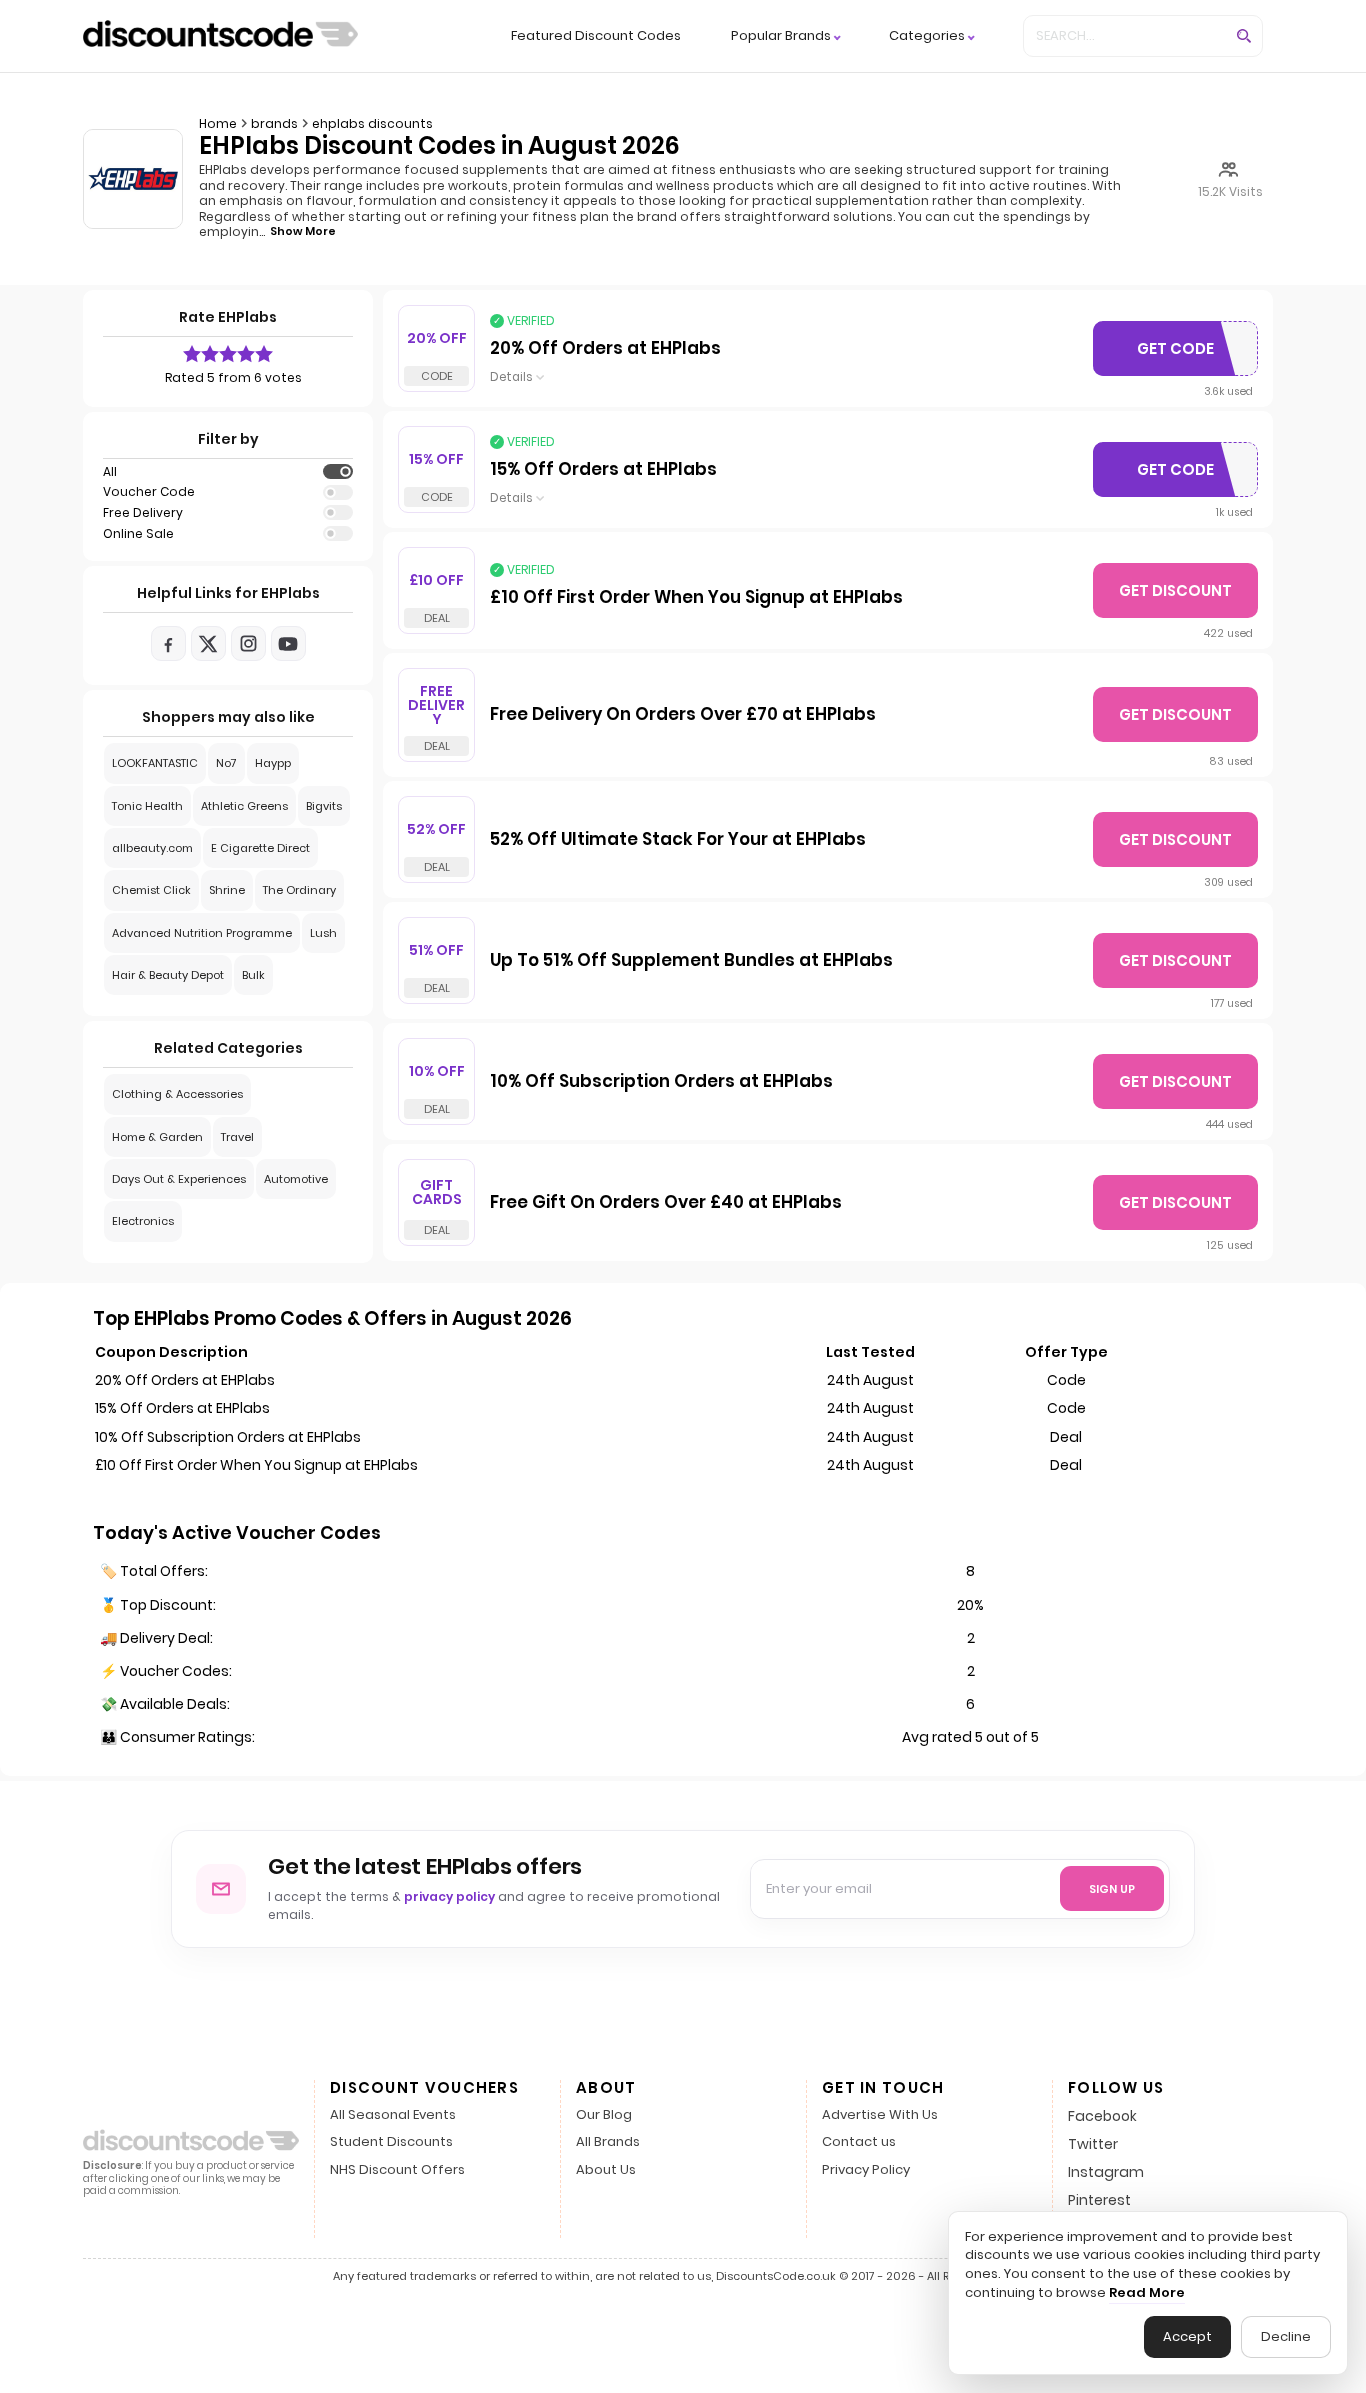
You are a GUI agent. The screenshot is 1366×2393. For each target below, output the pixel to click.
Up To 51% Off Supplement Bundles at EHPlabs (691, 961)
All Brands (608, 2142)
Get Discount (1175, 590)
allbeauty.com (152, 848)
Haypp (273, 763)
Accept (1187, 2336)
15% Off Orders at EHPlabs (603, 470)
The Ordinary (299, 890)
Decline (1286, 2336)
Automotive (296, 1179)
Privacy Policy (866, 2170)
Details (511, 377)
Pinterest (1099, 2200)
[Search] (1244, 36)
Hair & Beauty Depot (168, 975)
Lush (323, 933)
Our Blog (604, 2115)
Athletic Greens (244, 806)
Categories (927, 36)
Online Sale (138, 534)
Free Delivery (143, 513)
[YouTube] (288, 643)
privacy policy (449, 1896)
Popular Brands (781, 36)
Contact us (859, 2142)
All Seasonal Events (393, 2115)
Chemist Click (151, 890)
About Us (606, 2170)
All (110, 472)
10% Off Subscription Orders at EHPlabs (661, 1082)
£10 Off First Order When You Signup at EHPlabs (696, 598)
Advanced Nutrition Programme (202, 933)
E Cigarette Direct (260, 848)
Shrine (227, 890)
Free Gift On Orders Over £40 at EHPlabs (666, 1203)
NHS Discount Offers (397, 2170)
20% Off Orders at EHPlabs (605, 349)
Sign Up (1112, 1889)
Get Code (1190, 353)
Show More (303, 231)
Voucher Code (149, 492)
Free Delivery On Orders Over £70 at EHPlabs (683, 715)
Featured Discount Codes (596, 35)
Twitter (1093, 2144)
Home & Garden (157, 1137)
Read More (1147, 2293)
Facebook (1102, 2116)
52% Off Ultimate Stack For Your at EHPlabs (678, 840)
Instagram (1106, 2172)
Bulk (253, 975)
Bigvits (324, 806)
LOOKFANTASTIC (155, 763)
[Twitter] (208, 643)
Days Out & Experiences (179, 1179)
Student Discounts (391, 2142)
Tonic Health (147, 806)
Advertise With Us (880, 2115)
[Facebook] (168, 643)
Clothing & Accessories (177, 1094)
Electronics (143, 1221)
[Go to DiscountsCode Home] (220, 36)
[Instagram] (248, 643)
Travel (237, 1137)
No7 (226, 763)
